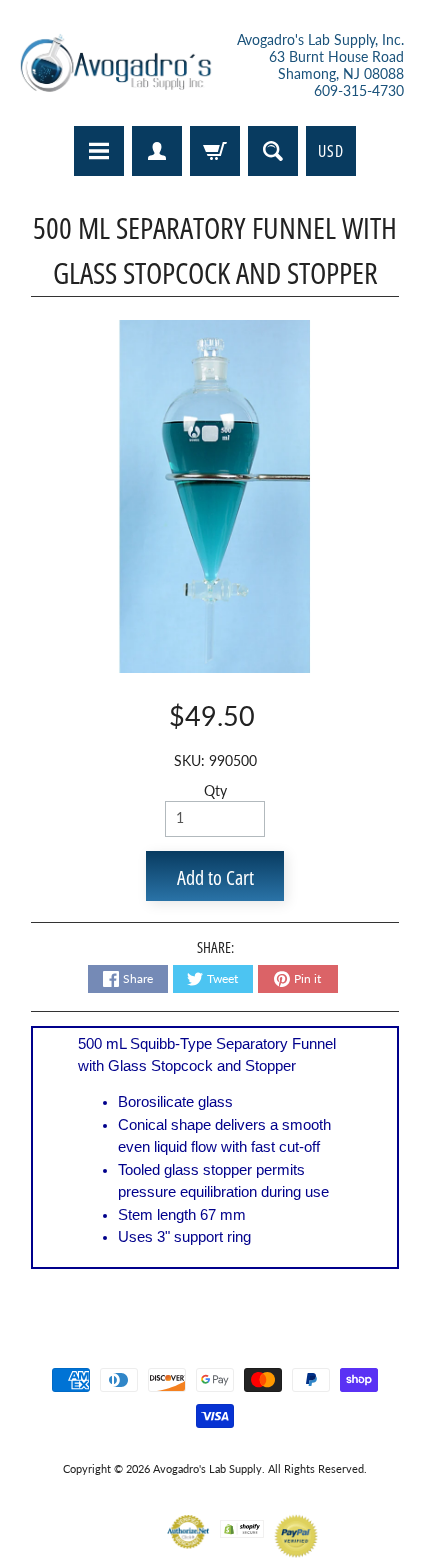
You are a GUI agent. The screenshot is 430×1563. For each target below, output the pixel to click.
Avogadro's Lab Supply (207, 1468)
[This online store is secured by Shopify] (242, 1525)
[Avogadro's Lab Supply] (115, 66)
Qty (215, 791)
